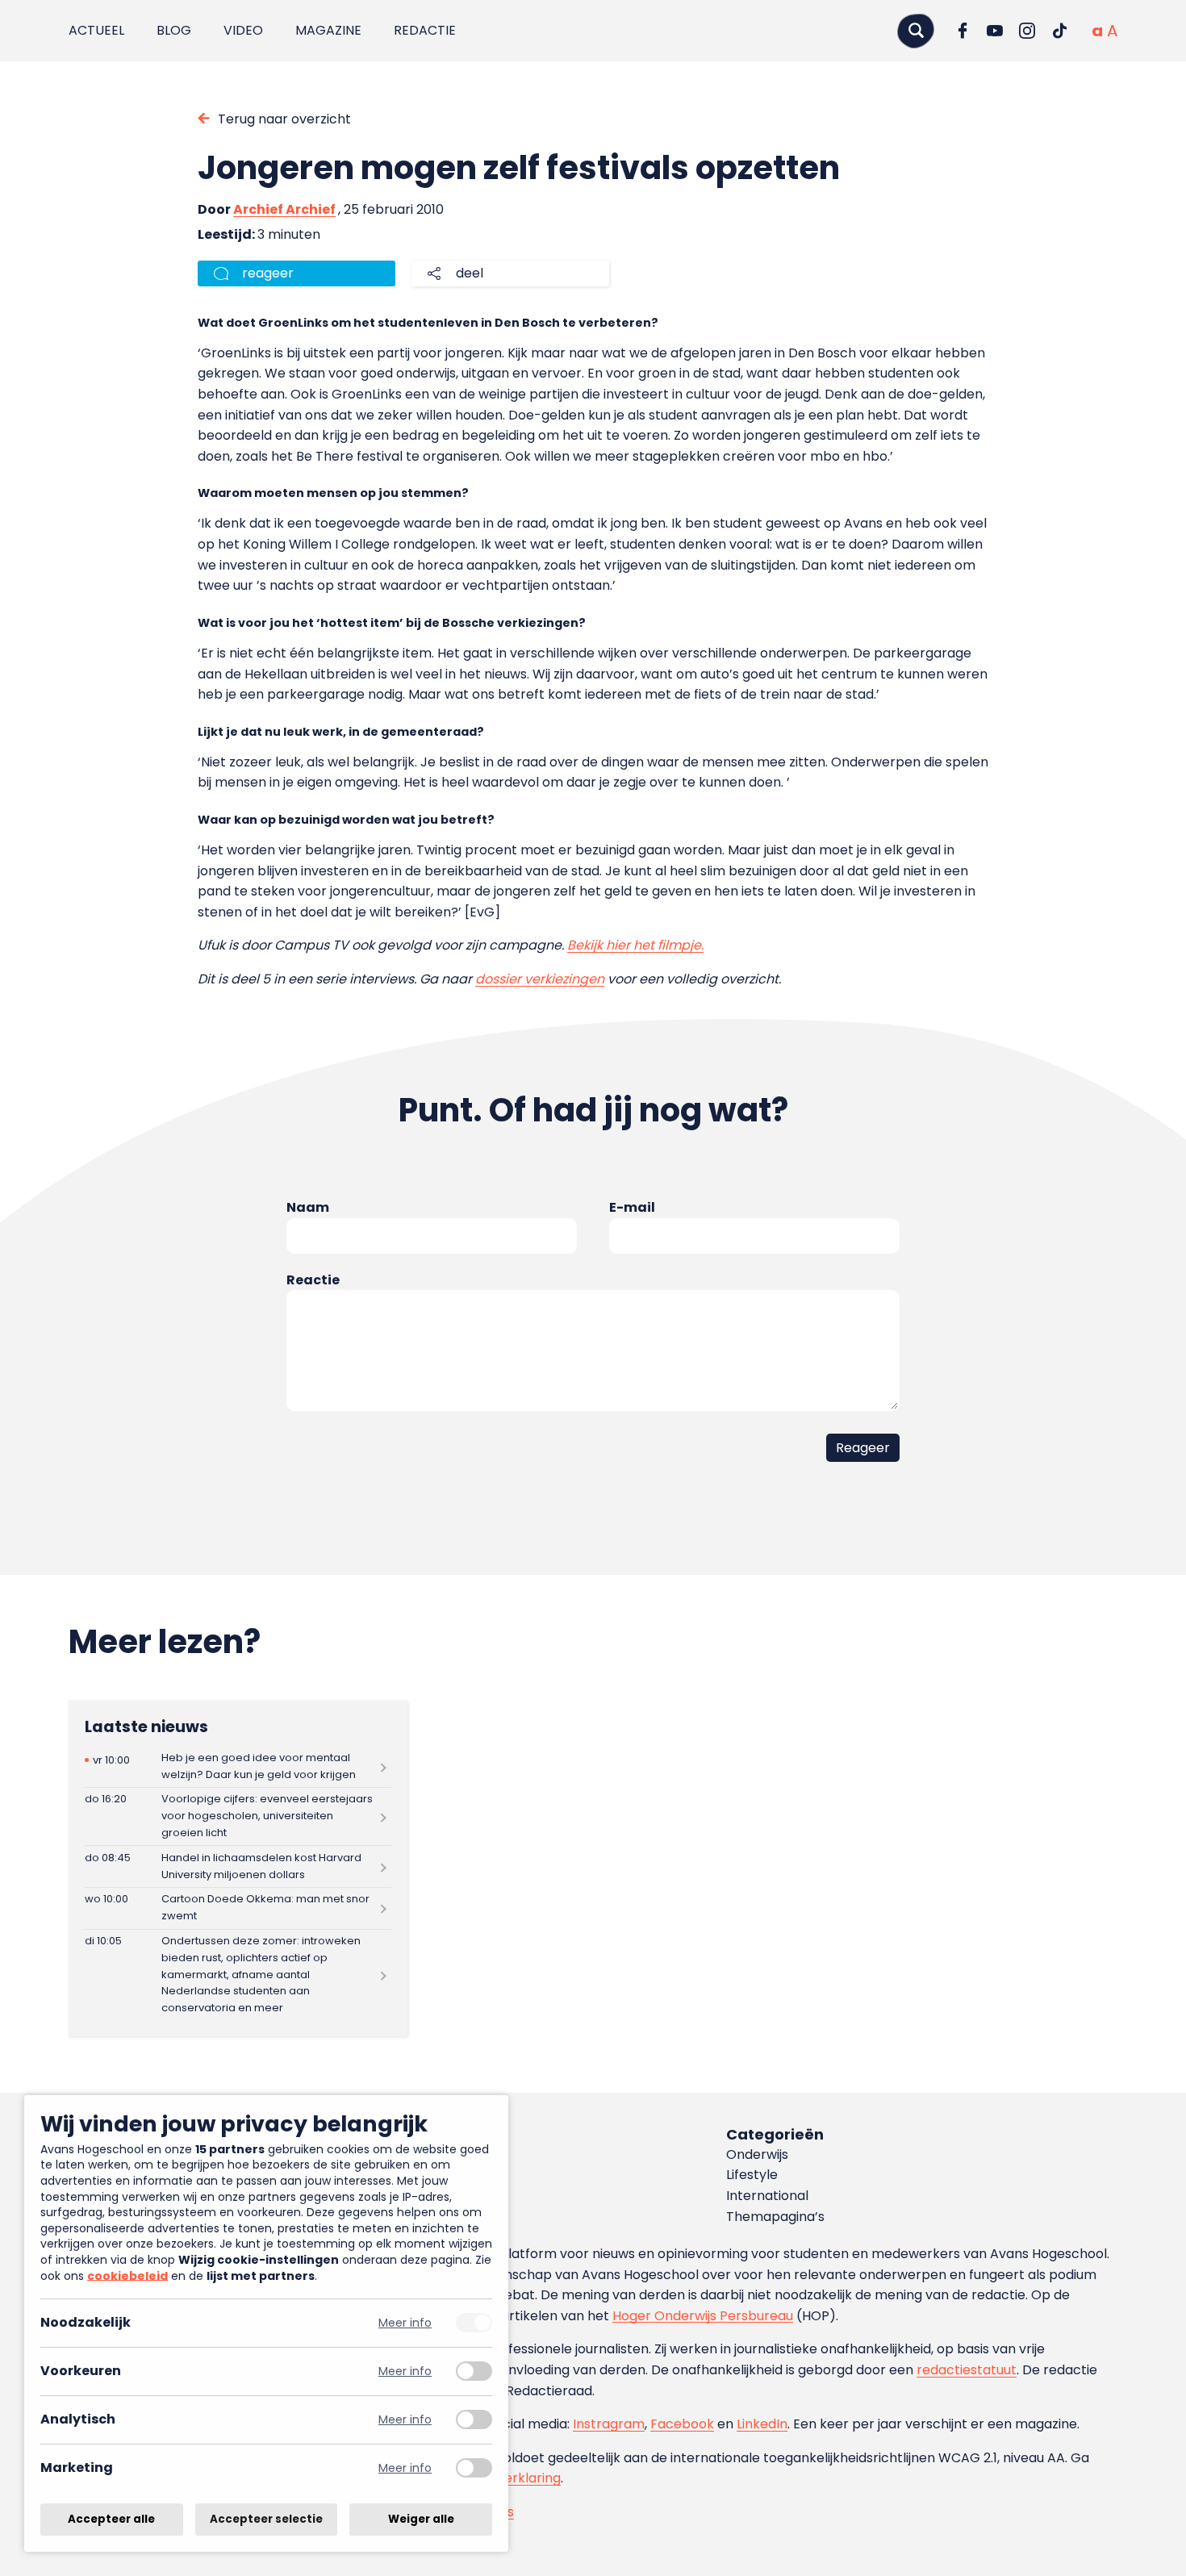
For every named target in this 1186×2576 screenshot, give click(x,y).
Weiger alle (421, 2519)
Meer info (405, 2323)
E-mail (632, 1207)
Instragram (609, 2424)
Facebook (682, 2424)
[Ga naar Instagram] (1027, 31)
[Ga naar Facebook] (963, 31)
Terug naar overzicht (284, 119)
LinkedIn (762, 2424)
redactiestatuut (967, 2370)
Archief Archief (284, 209)
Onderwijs (757, 2154)
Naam (308, 1207)
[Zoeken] (916, 30)
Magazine (328, 30)
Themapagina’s (775, 2217)
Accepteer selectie (266, 2519)
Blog (174, 30)
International (767, 2196)
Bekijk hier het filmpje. (635, 945)
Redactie (425, 30)
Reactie (313, 1280)
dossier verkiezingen (540, 979)
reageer (268, 273)
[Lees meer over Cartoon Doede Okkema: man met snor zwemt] (238, 1908)
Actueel (96, 30)
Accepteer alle (111, 2519)
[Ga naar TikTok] (1059, 31)
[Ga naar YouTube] (995, 31)
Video (243, 30)
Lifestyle (752, 2175)
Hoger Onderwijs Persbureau (703, 2316)
